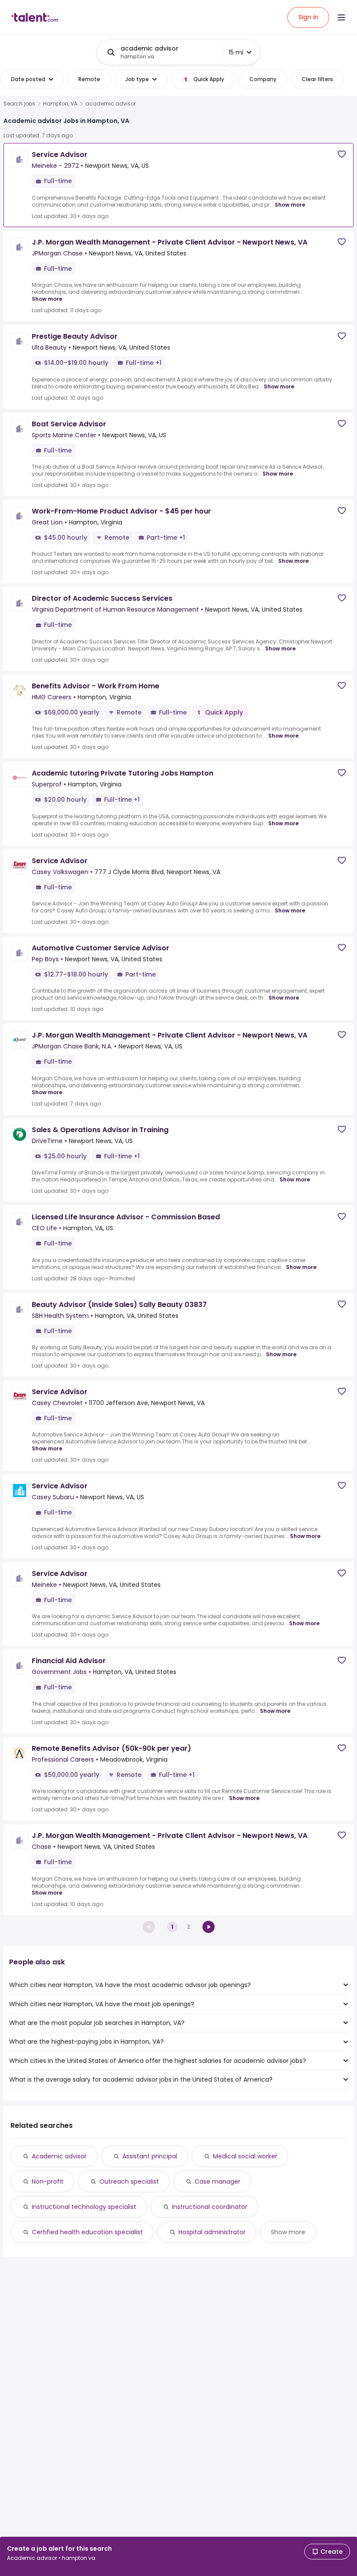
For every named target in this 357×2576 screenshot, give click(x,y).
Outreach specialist (129, 2181)
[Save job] (342, 154)
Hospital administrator (212, 2232)
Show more (290, 205)
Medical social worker (245, 2156)
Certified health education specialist (87, 2232)
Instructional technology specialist (84, 2207)
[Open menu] (341, 17)
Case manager (217, 2181)
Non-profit (48, 2181)
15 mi (236, 52)
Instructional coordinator (210, 2207)
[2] (209, 1927)
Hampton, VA (60, 104)
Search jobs (19, 104)
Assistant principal (150, 2156)
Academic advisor (59, 2156)
